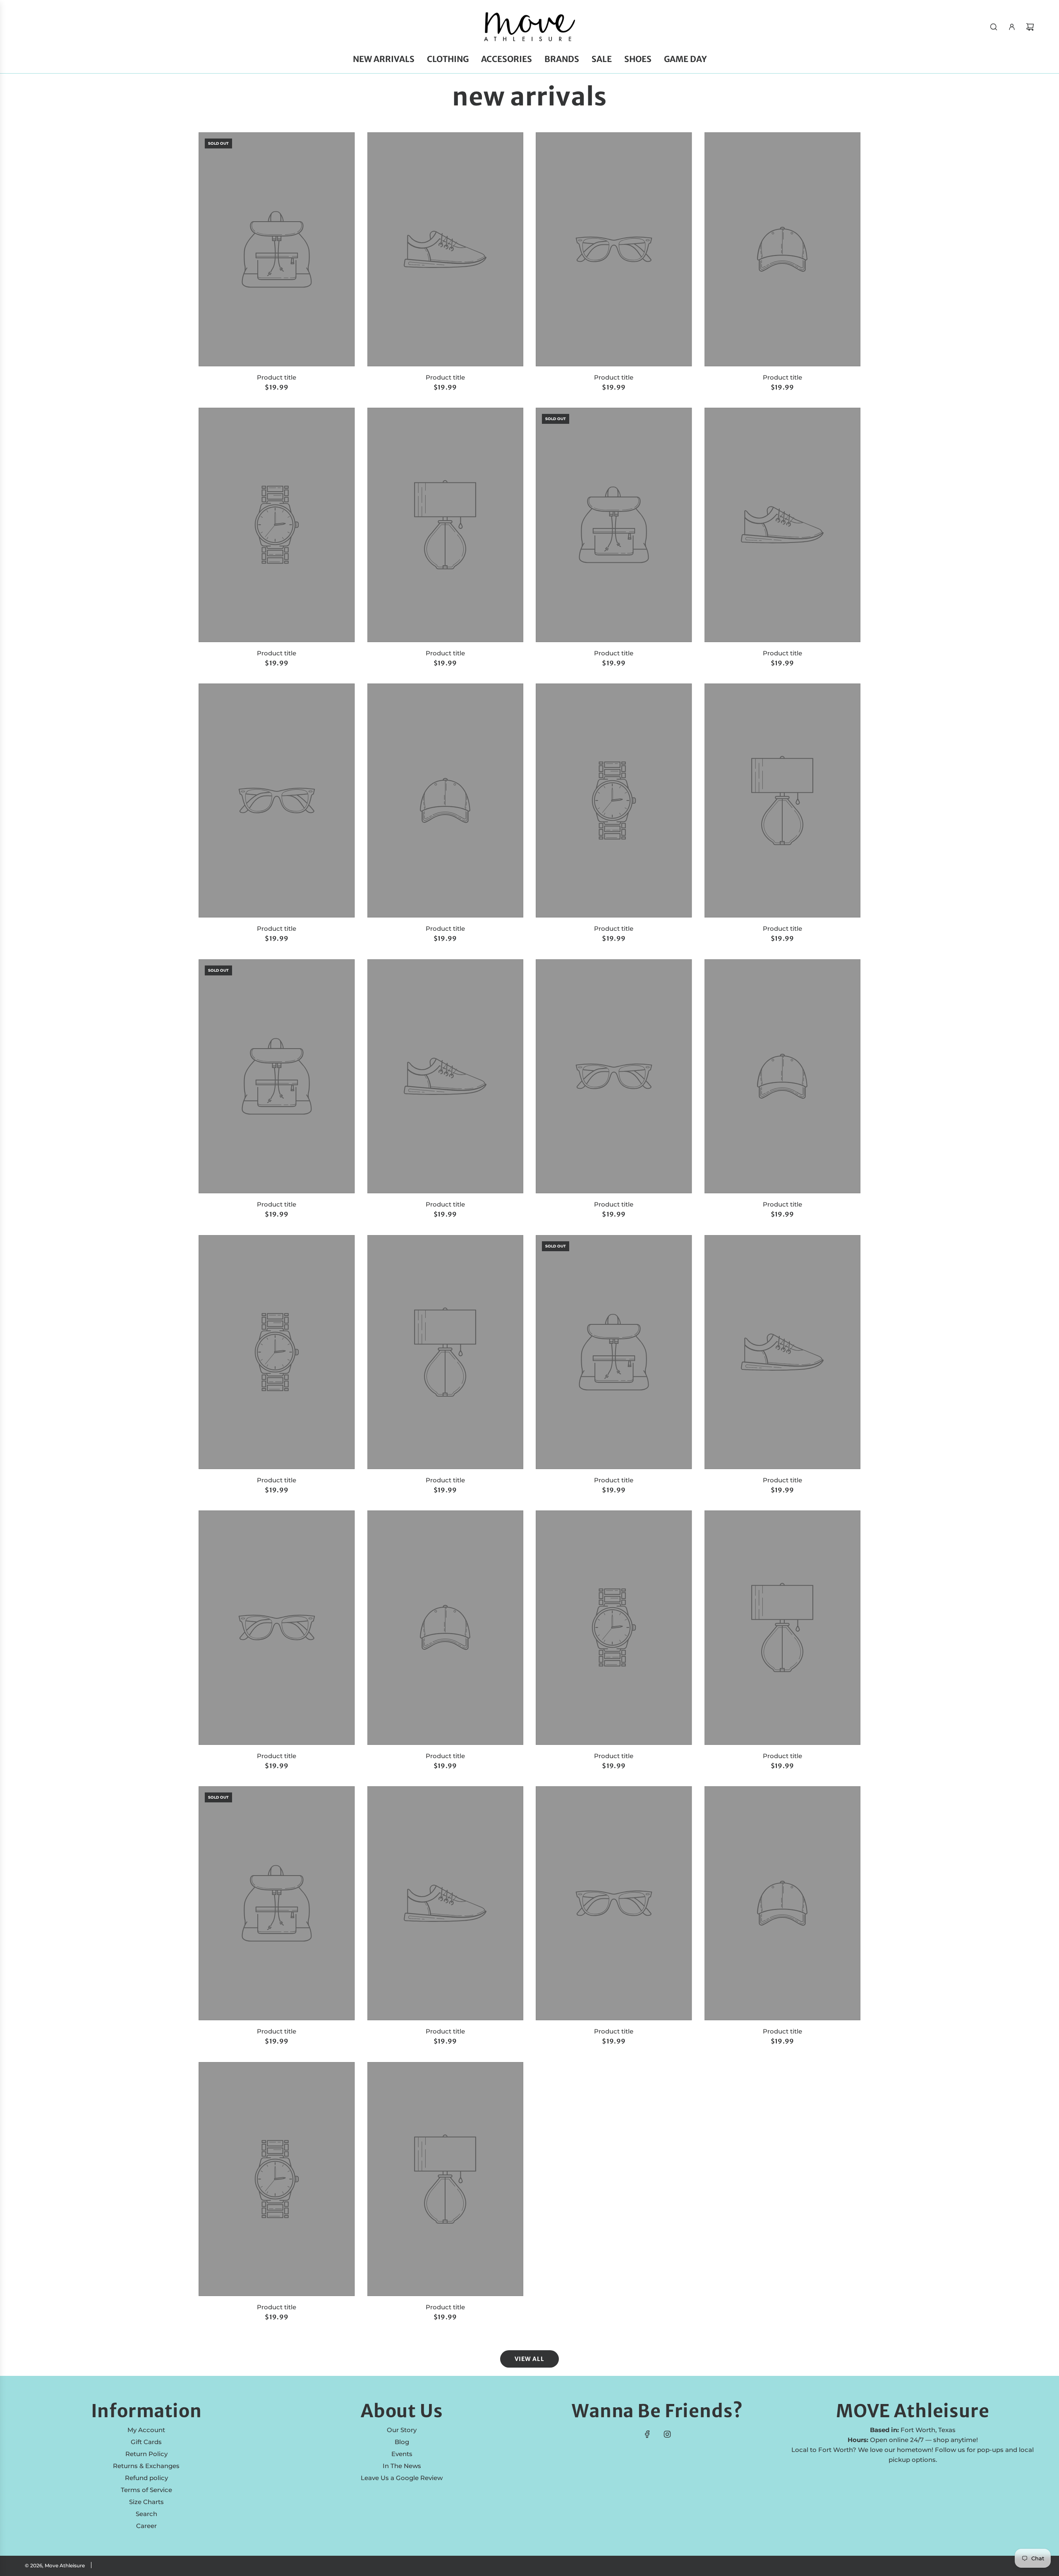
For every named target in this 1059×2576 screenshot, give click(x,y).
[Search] (994, 27)
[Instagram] (667, 2434)
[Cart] (1030, 27)
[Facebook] (647, 2434)
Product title (277, 377)
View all (529, 2359)
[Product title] (277, 249)
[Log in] (1012, 27)
